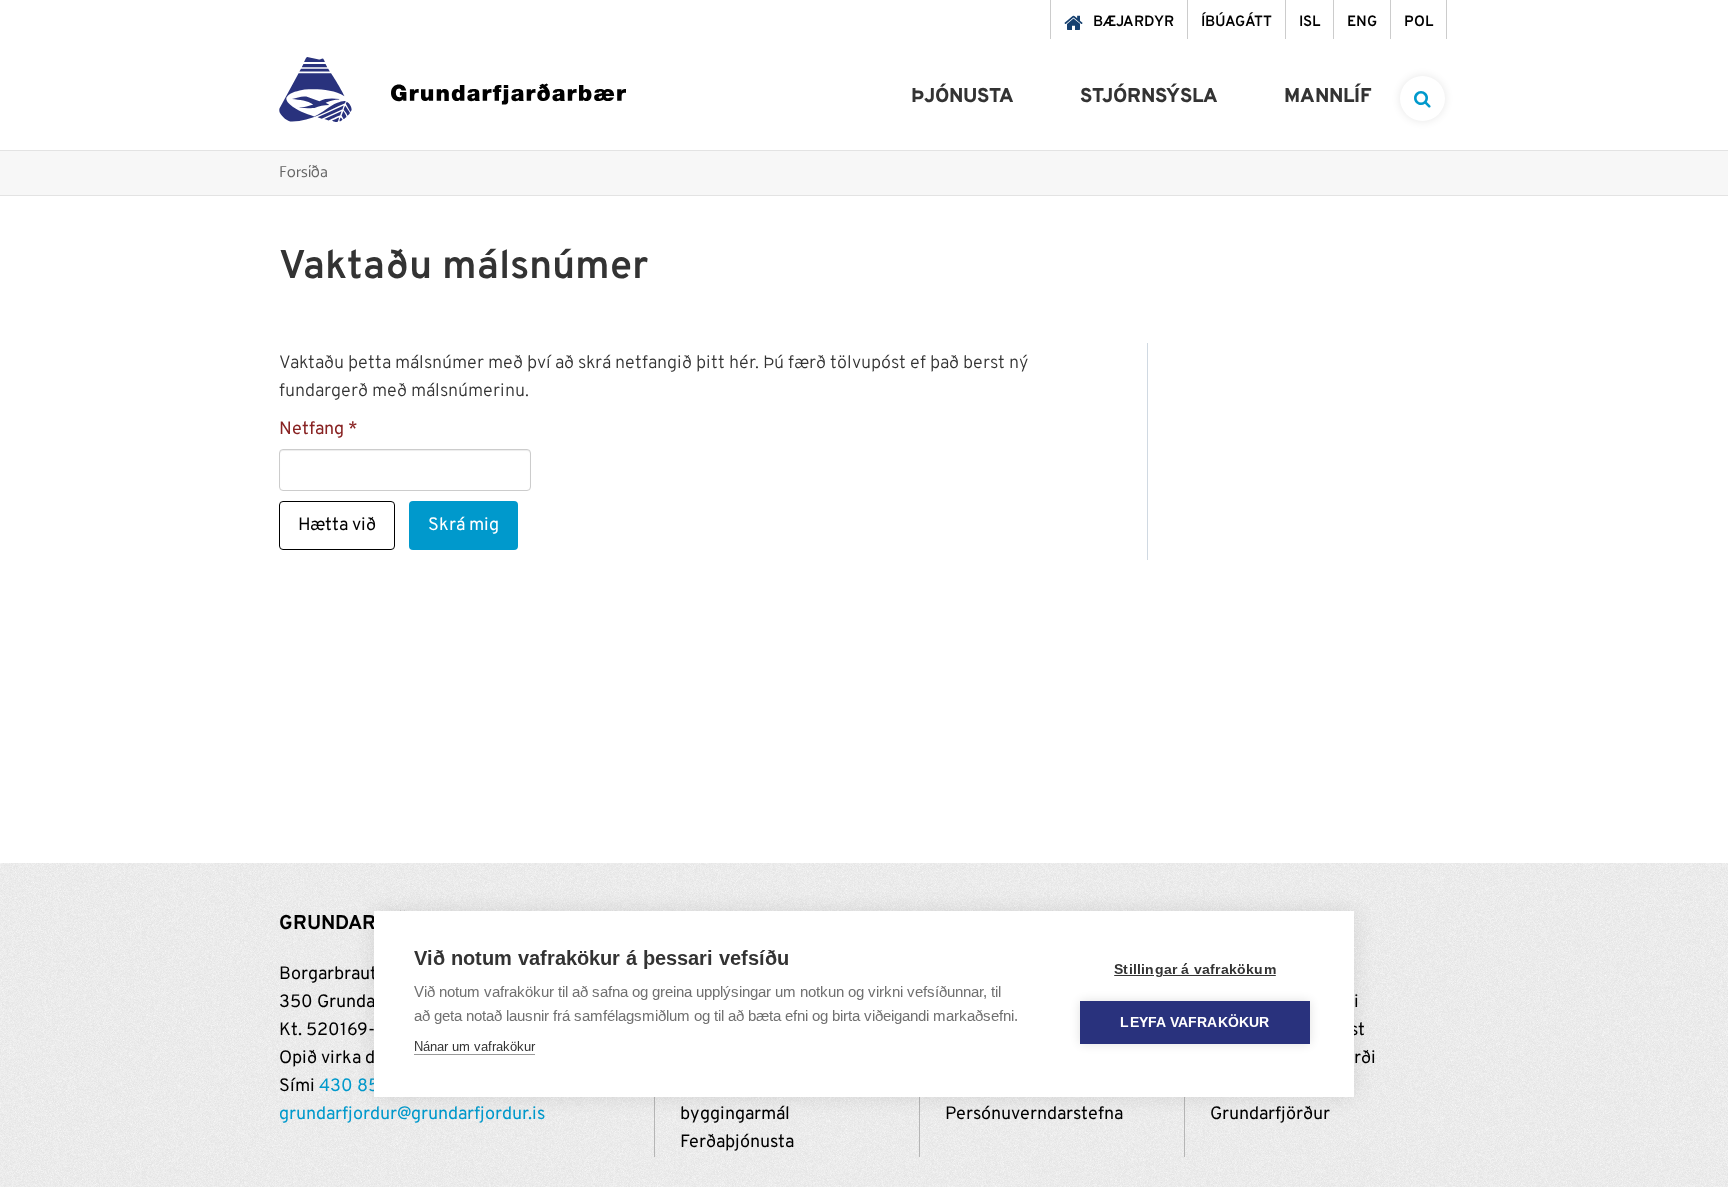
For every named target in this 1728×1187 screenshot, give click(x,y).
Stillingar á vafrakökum (1195, 969)
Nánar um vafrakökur (474, 1046)
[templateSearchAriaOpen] (1422, 98)
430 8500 (361, 1086)
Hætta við (337, 525)
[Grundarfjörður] (452, 94)
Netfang (311, 429)
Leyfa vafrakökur (1194, 1022)
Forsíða (303, 173)
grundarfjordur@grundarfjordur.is (412, 1114)
